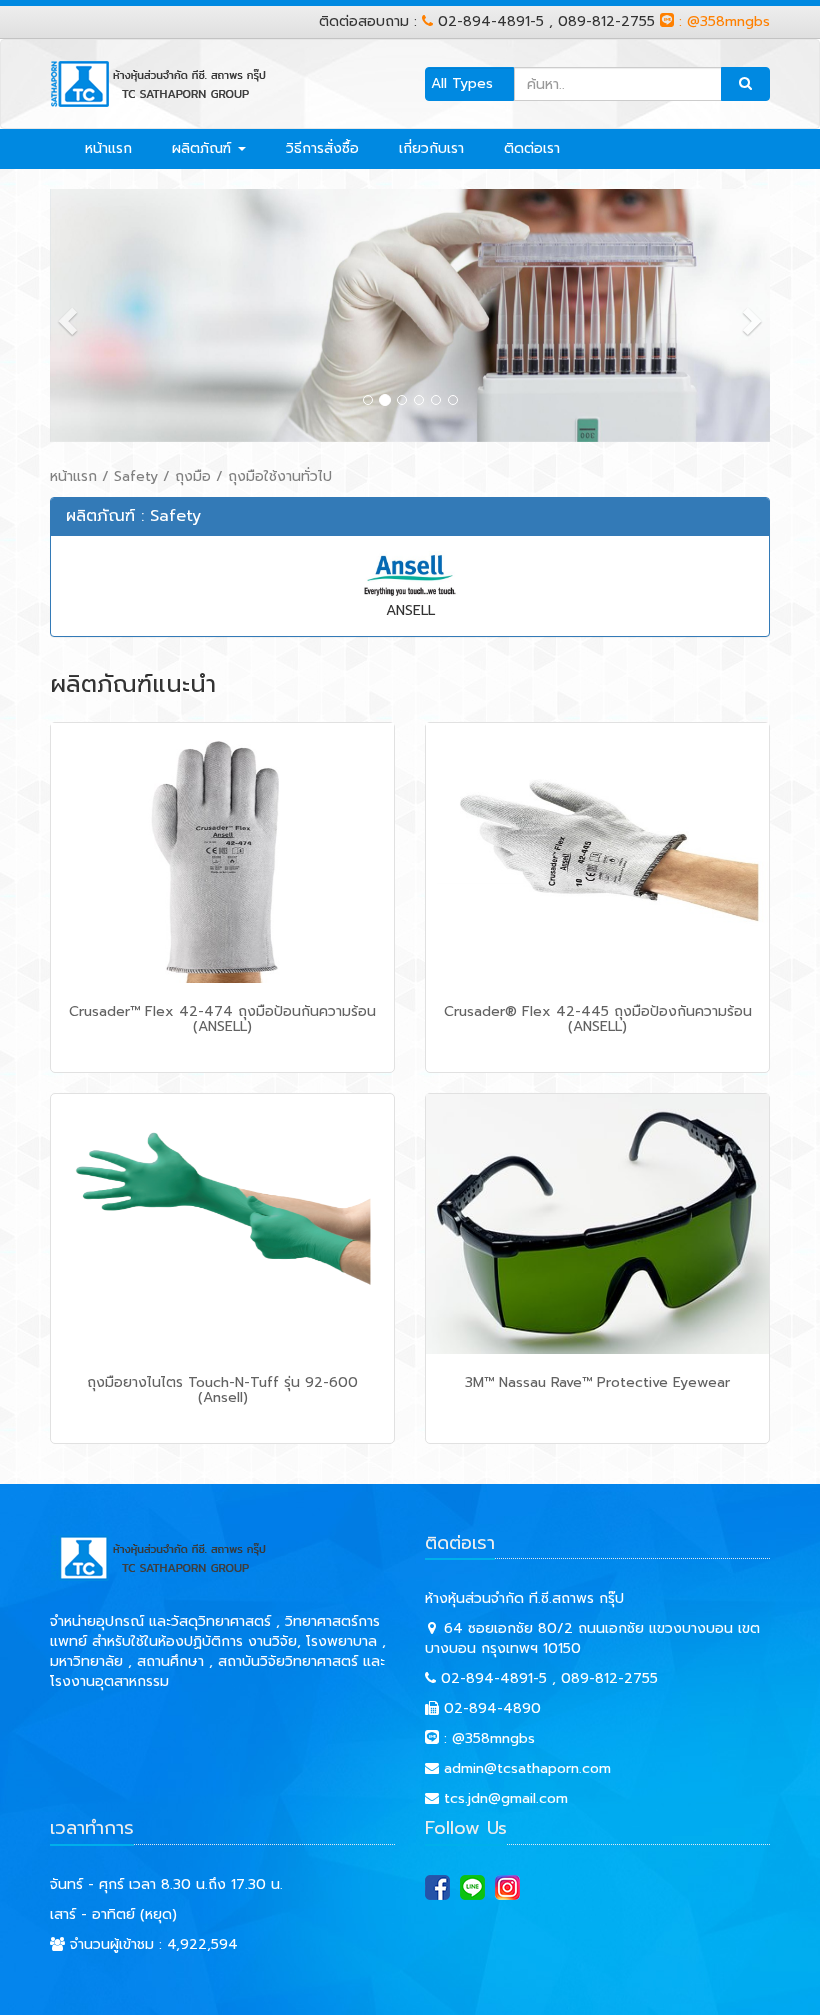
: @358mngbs (722, 21)
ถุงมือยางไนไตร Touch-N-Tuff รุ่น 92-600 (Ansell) (222, 1390)
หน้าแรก (108, 148)
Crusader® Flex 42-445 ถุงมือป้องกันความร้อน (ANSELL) (598, 1019)
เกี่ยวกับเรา (431, 148)
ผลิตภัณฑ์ (204, 148)
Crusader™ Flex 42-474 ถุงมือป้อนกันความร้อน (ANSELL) (222, 1019)
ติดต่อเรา (532, 148)
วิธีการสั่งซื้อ (322, 148)
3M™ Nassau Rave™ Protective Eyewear (597, 1382)
